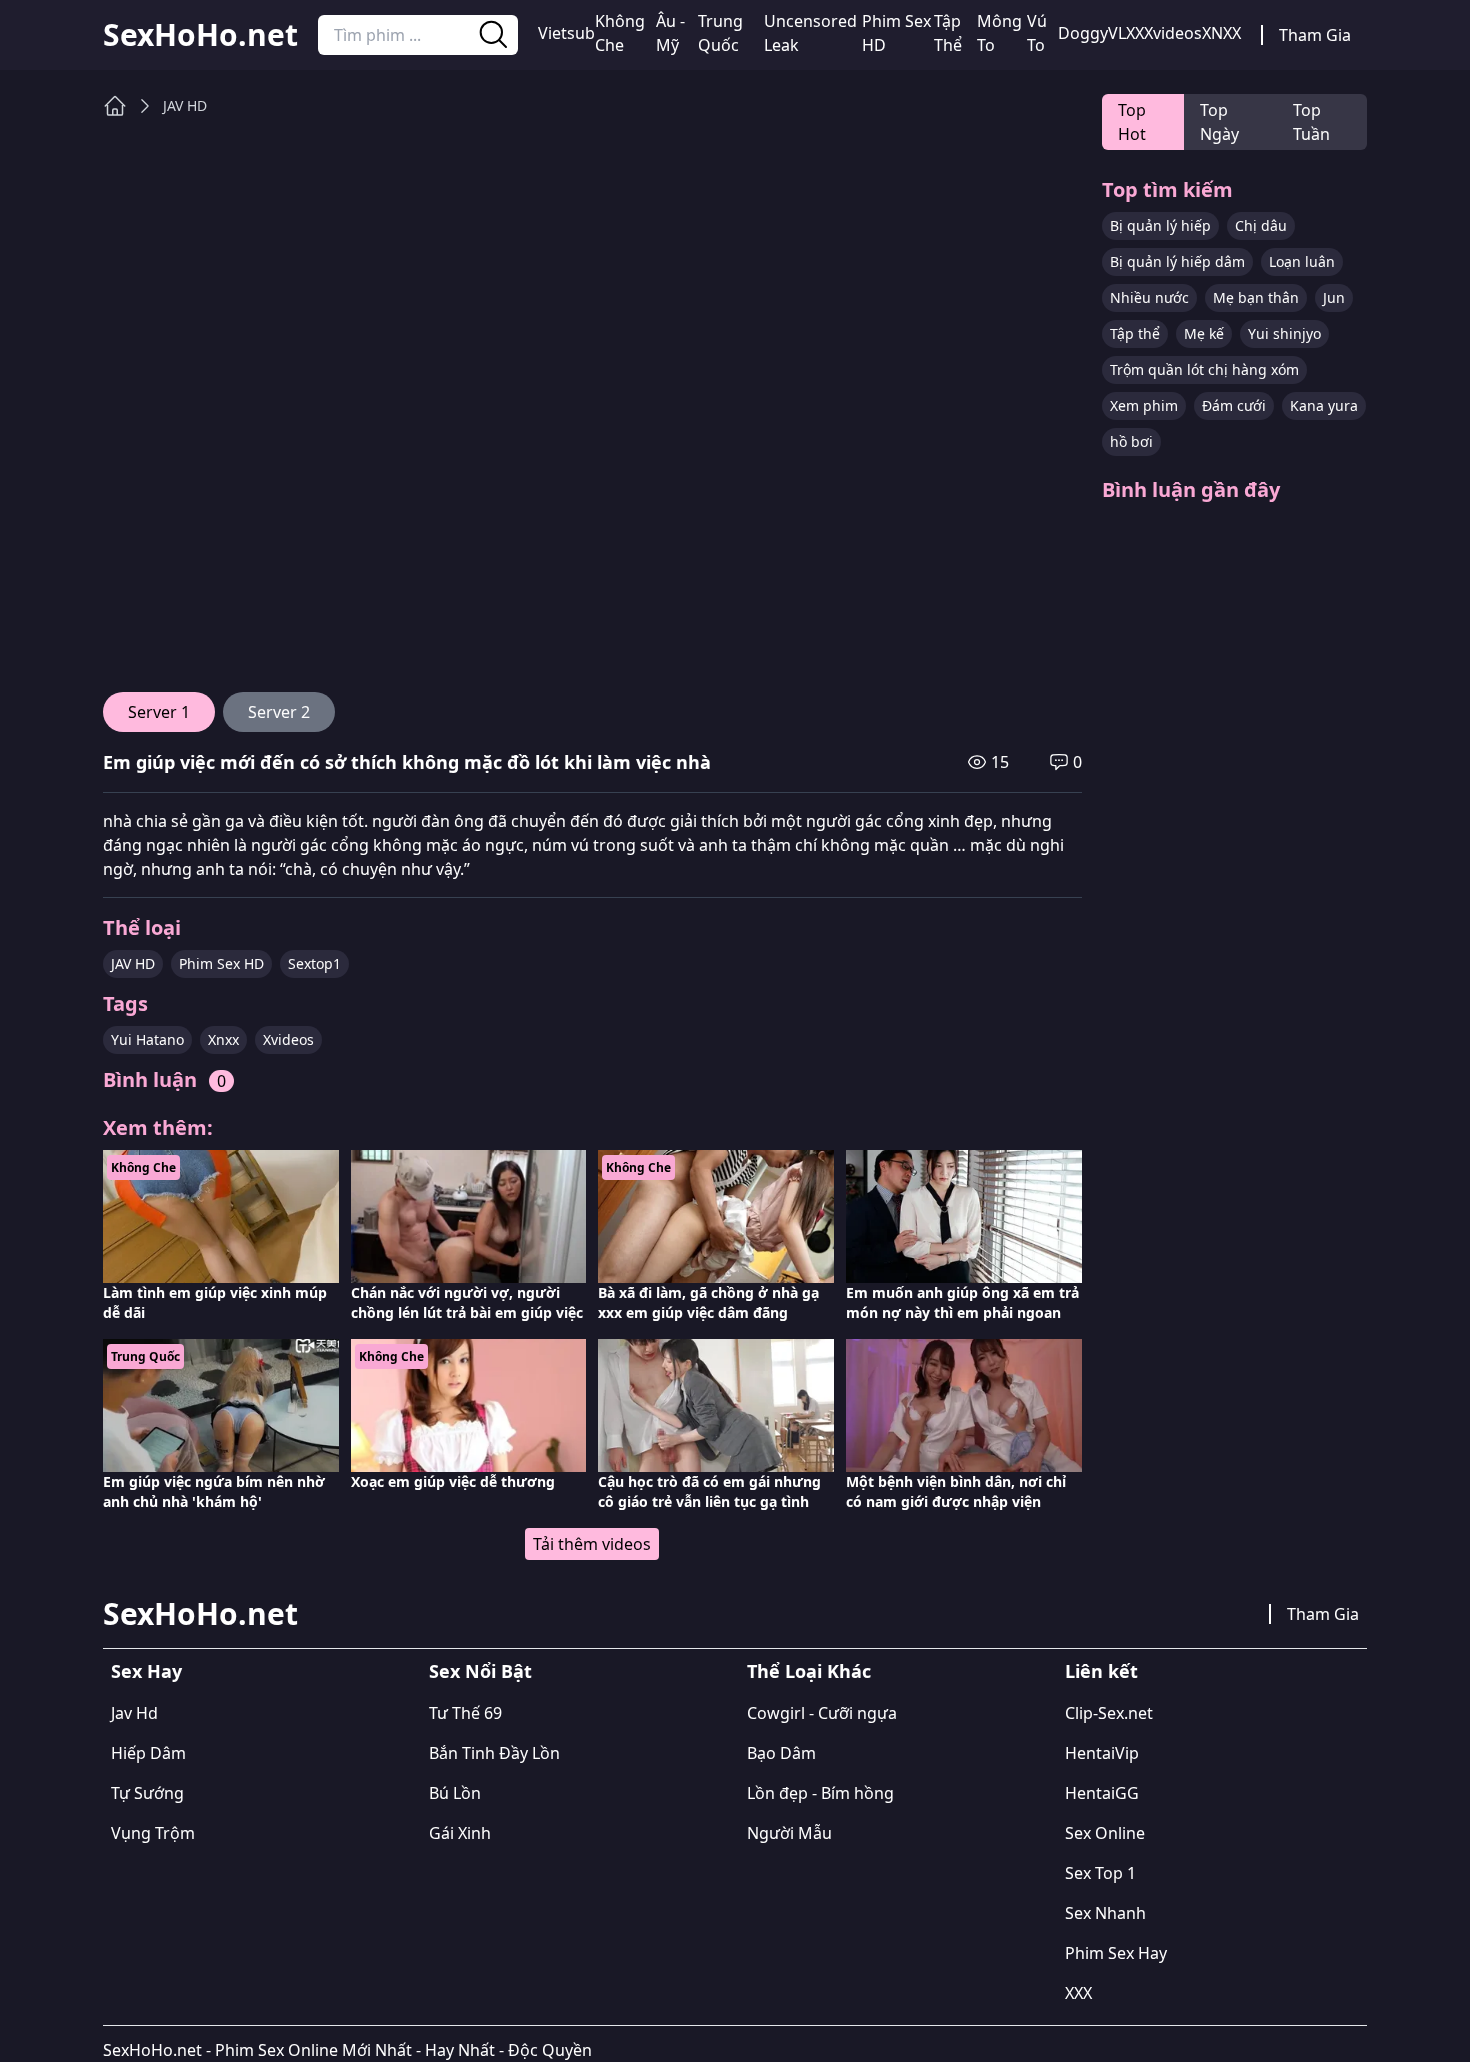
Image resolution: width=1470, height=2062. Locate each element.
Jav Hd (134, 1713)
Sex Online (1105, 1833)
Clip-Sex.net (1109, 1713)
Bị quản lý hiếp (1160, 225)
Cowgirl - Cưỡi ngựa (822, 1713)
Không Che (620, 33)
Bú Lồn (455, 1793)
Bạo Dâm (781, 1753)
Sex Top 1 (1100, 1873)
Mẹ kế (1204, 333)
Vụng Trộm (153, 1833)
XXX (1078, 1993)
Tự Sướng (147, 1793)
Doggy (1083, 33)
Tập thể (1135, 333)
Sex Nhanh (1105, 1913)
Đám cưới (1234, 405)
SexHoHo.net (200, 35)
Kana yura (1324, 405)
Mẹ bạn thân (1256, 297)
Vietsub (566, 33)
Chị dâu (1261, 225)
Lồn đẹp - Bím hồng (820, 1793)
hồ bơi (1131, 441)
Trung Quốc (720, 33)
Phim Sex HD (896, 33)
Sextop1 (314, 963)
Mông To (999, 33)
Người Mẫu (789, 1833)
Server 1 (159, 712)
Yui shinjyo (1284, 333)
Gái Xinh (460, 1833)
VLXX (1126, 33)
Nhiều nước (1149, 297)
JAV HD (185, 105)
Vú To (1037, 33)
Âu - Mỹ (670, 33)
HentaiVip (1102, 1753)
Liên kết (1101, 1671)
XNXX (1221, 33)
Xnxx (223, 1039)
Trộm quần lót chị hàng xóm (1204, 369)
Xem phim (1144, 405)
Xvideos (1173, 33)
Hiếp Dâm (148, 1753)
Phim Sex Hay (1116, 1953)
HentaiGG (1102, 1793)
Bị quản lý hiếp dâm (1177, 261)
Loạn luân (1302, 261)
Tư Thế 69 (465, 1713)
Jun (1334, 297)
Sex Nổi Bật (480, 1671)
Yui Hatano (147, 1039)
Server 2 (279, 712)
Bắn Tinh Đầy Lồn (494, 1753)
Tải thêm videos (592, 1544)
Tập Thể (948, 33)
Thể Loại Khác (809, 1671)
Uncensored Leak (810, 33)
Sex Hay (146, 1671)
